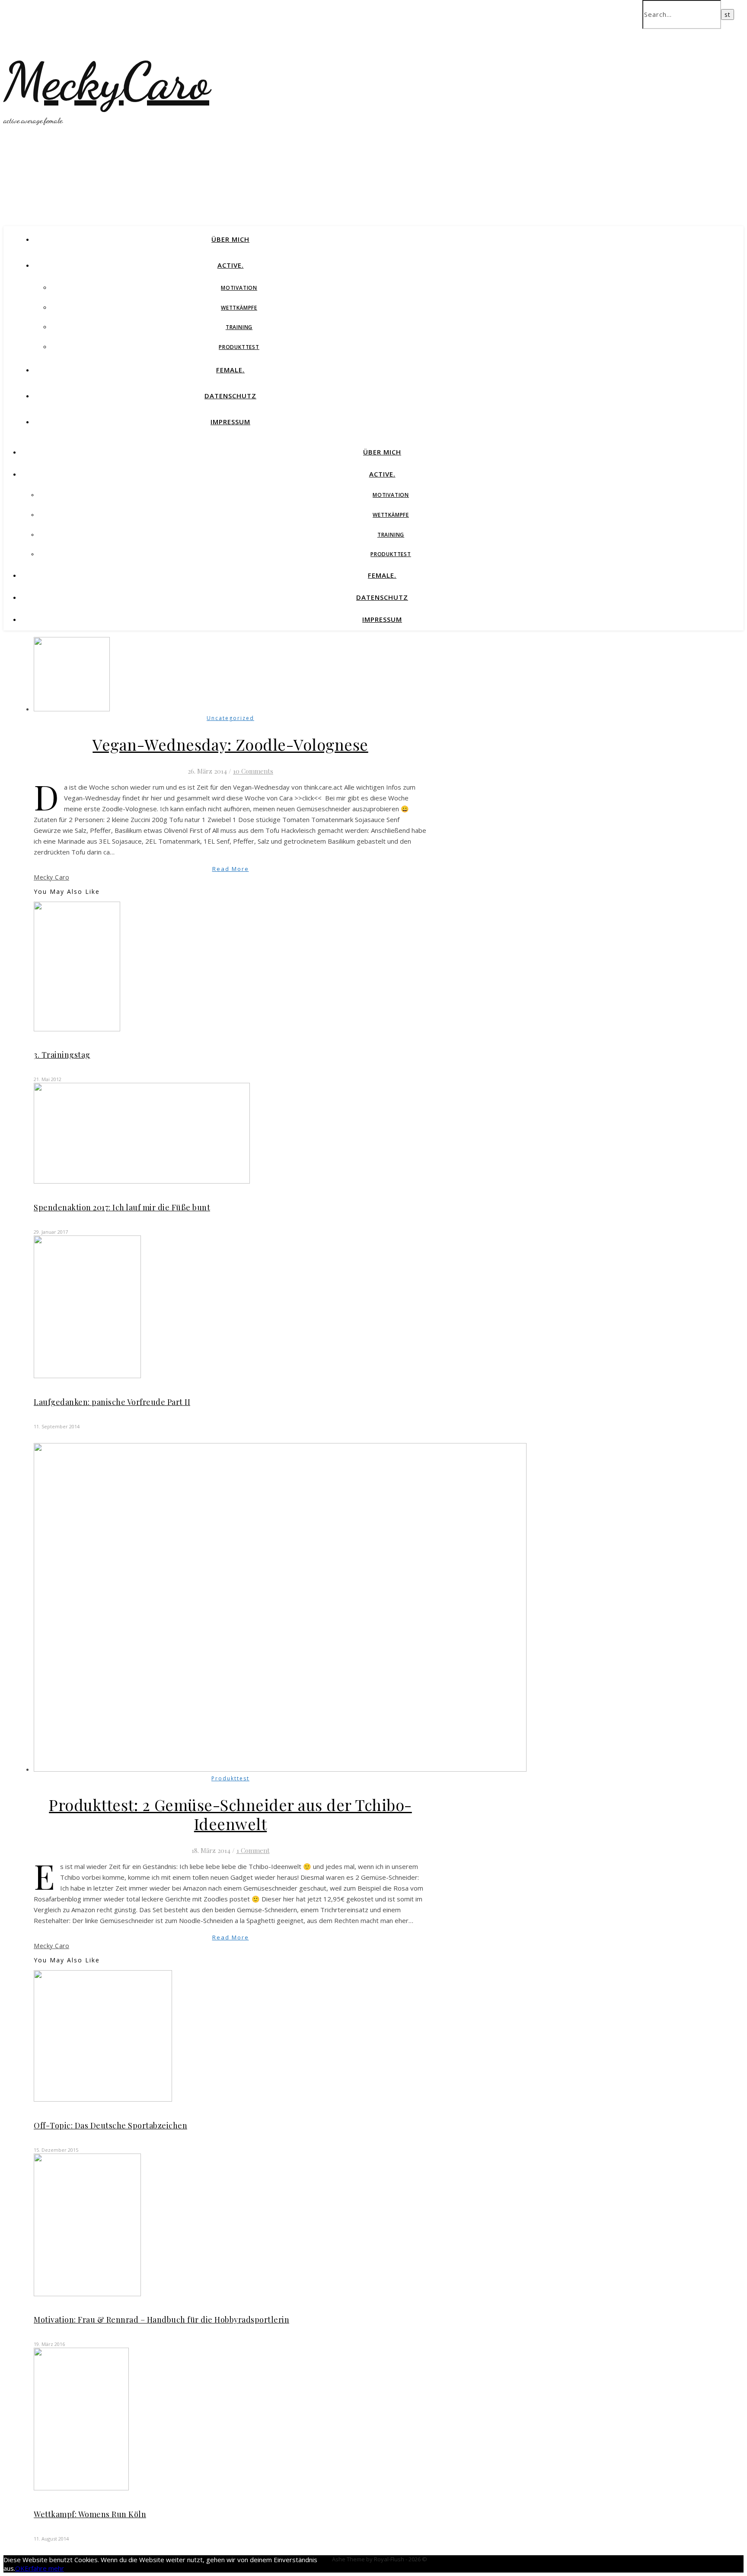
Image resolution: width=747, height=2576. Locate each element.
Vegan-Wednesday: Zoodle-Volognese (230, 744)
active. (231, 265)
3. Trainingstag (62, 1055)
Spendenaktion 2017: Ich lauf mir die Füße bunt (122, 1207)
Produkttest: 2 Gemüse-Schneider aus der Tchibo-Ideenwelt (230, 1814)
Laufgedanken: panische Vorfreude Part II (112, 1402)
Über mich (230, 239)
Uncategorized (230, 718)
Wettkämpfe (239, 308)
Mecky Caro (51, 877)
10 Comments (253, 771)
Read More (231, 869)
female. (230, 370)
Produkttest (239, 347)
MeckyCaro (106, 81)
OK (20, 2568)
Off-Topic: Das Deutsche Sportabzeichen (110, 2125)
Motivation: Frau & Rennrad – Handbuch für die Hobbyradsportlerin (161, 2320)
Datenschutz (230, 396)
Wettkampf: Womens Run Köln (90, 2514)
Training (239, 327)
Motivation (239, 288)
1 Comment (253, 1850)
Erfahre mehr (44, 2568)
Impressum (230, 422)
